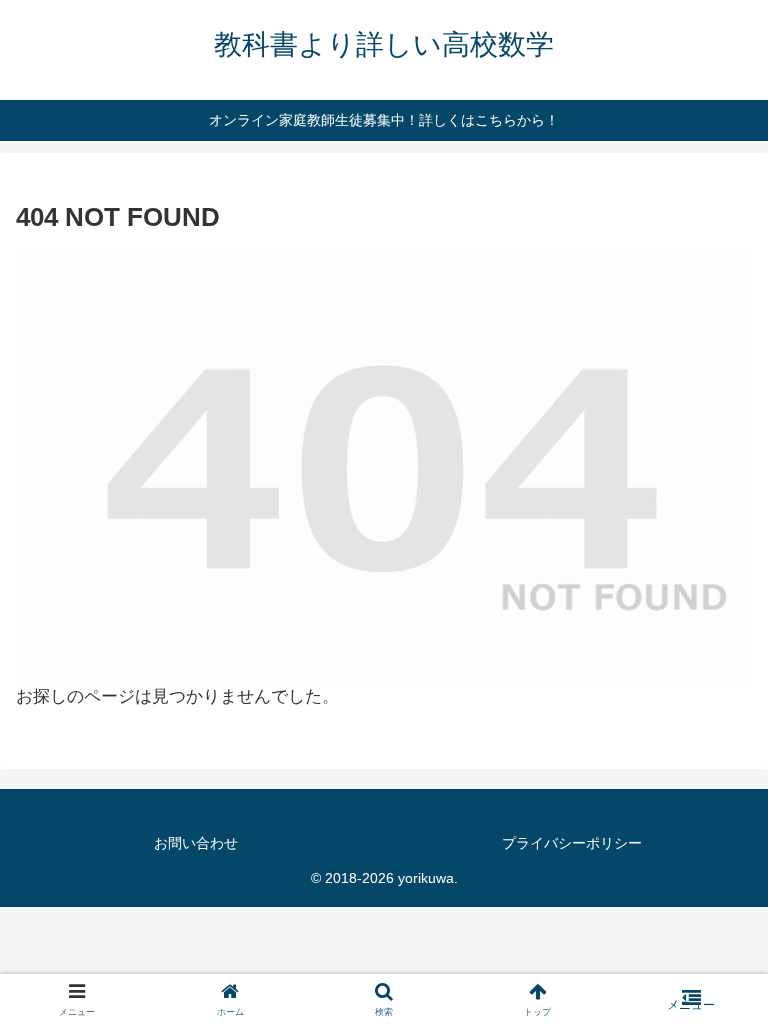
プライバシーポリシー (572, 843)
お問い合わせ (196, 843)
